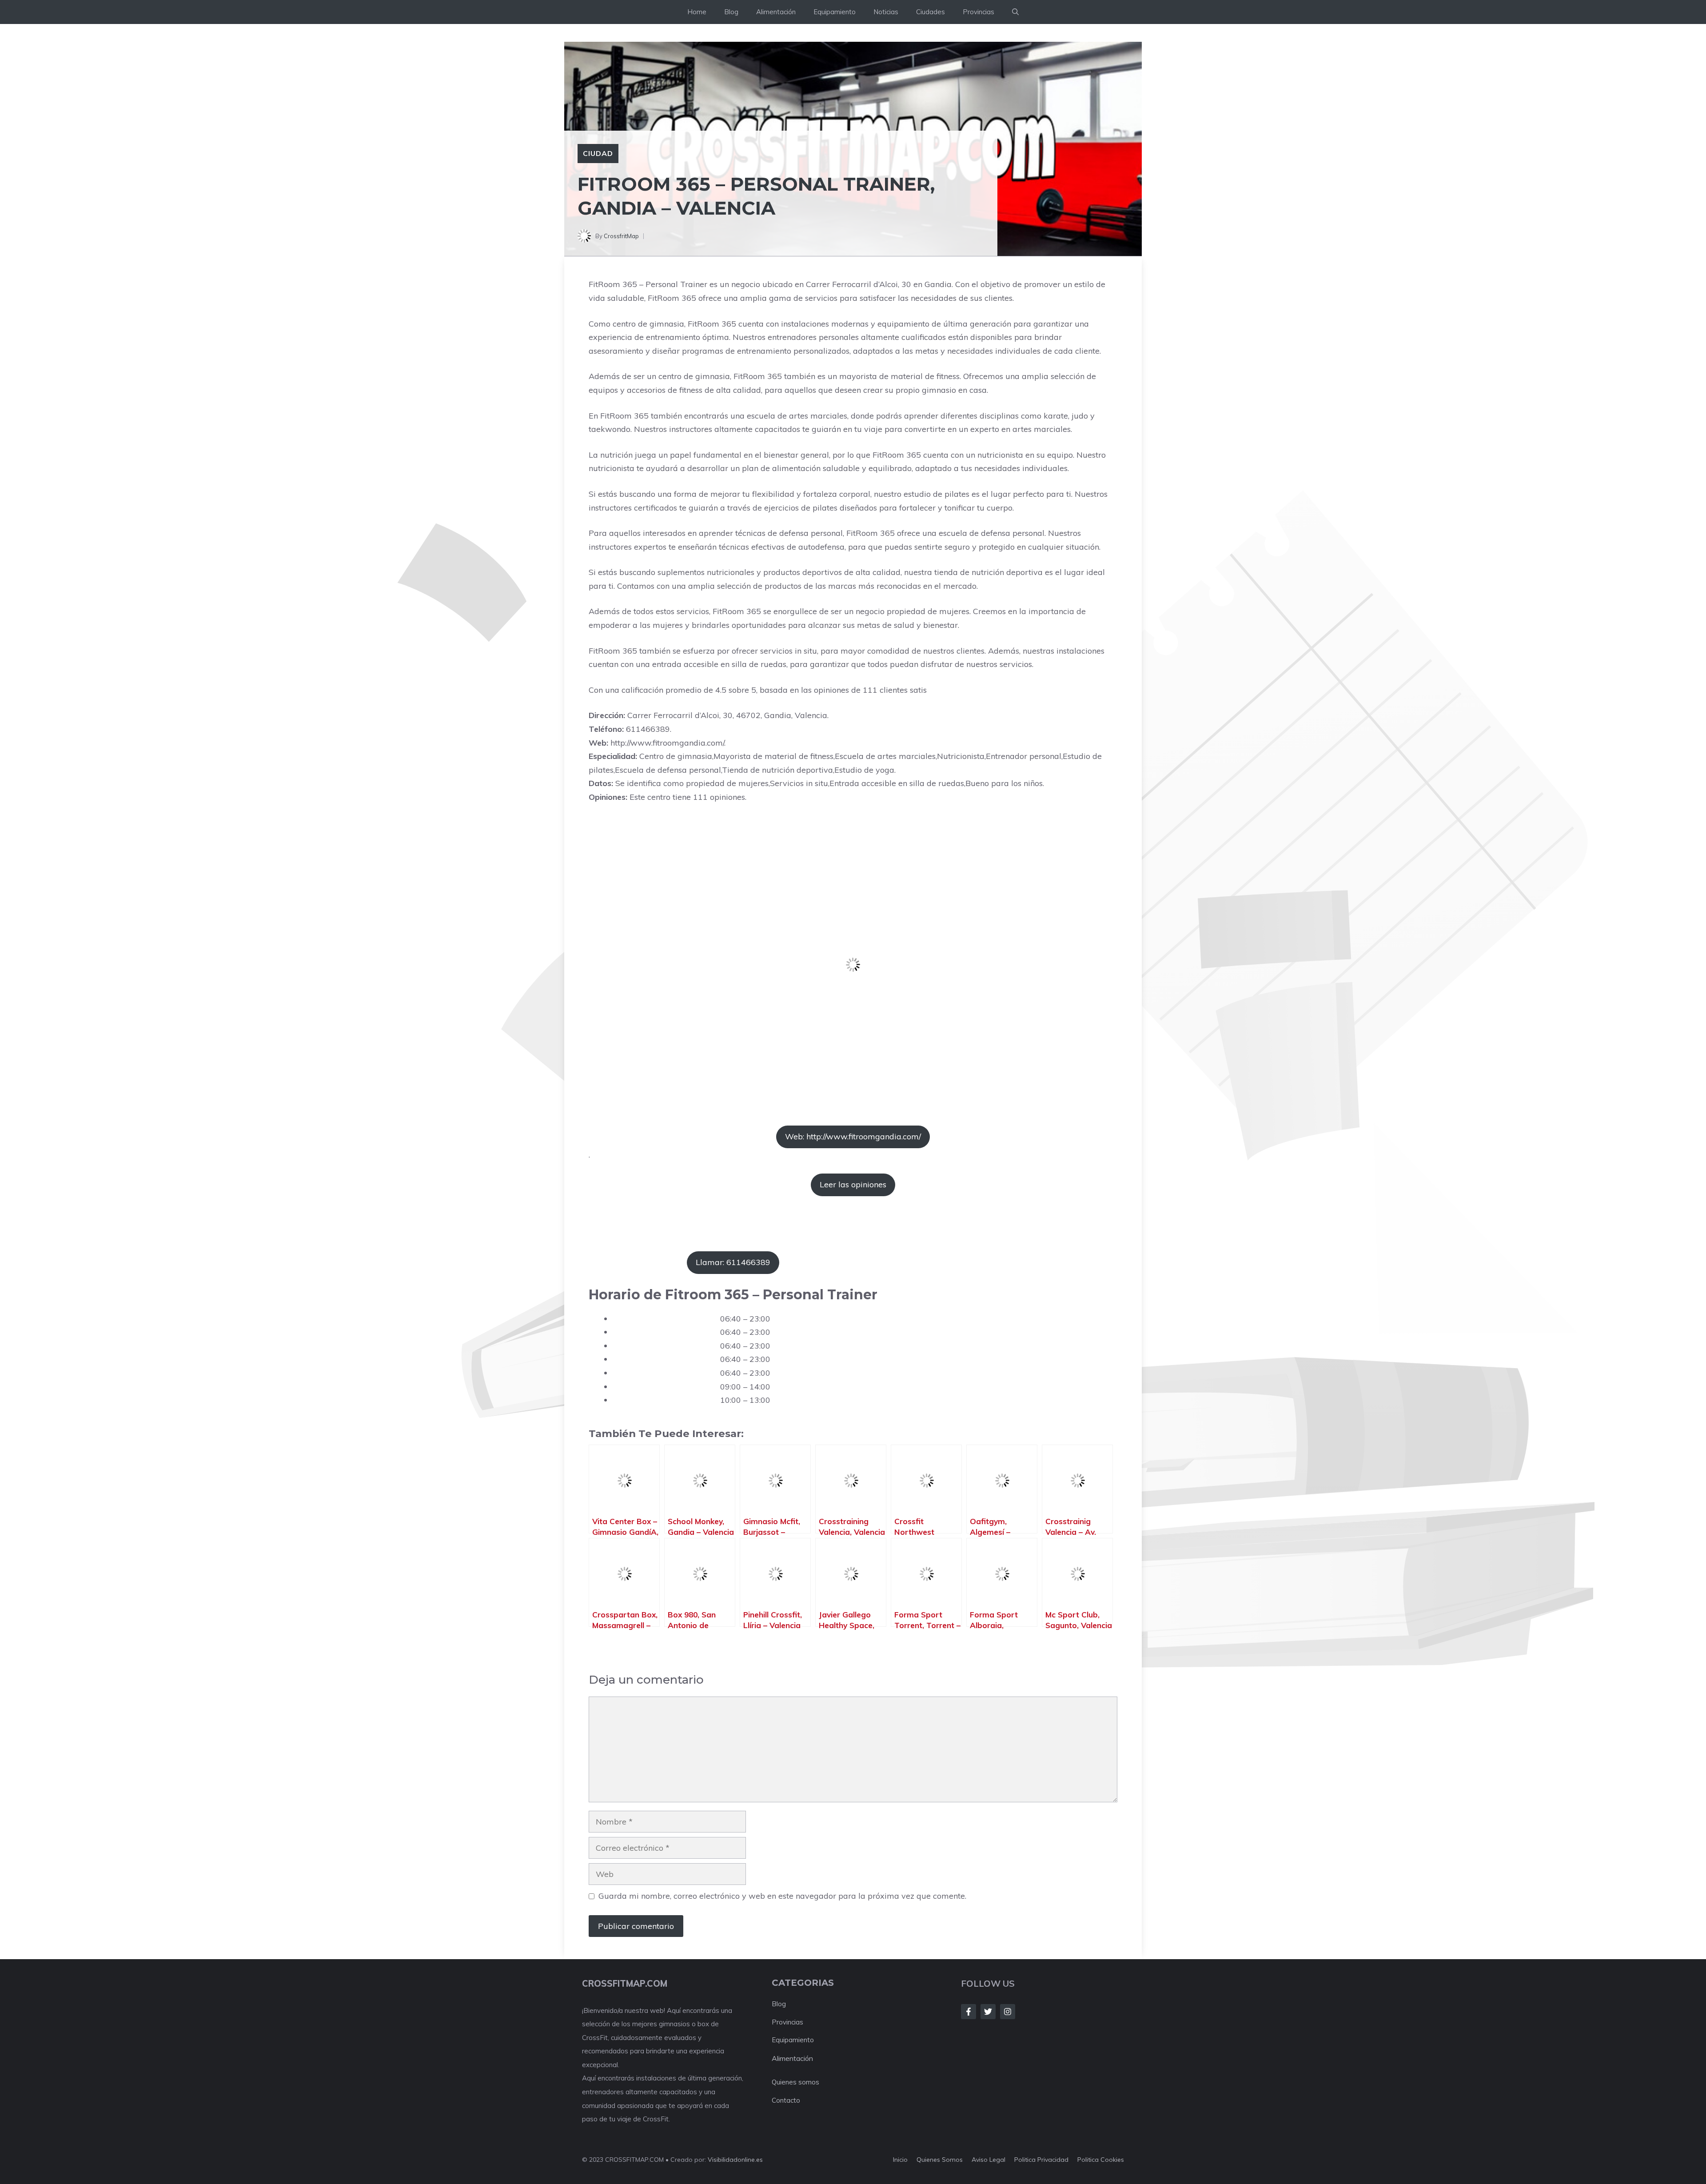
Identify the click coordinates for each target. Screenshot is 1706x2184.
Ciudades (931, 12)
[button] (1015, 12)
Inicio (900, 2160)
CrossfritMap (621, 236)
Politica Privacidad (1041, 2160)
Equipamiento (835, 12)
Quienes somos (795, 2082)
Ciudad (598, 153)
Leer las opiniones (853, 1184)
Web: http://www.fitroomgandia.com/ (853, 1136)
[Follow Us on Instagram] (1008, 2012)
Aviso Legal (989, 2160)
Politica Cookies (1101, 2160)
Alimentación (776, 12)
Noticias (886, 12)
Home (697, 12)
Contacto (786, 2100)
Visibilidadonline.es (735, 2160)
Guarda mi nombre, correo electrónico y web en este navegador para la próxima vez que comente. (782, 1896)
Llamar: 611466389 (733, 1262)
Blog (731, 12)
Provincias (979, 12)
